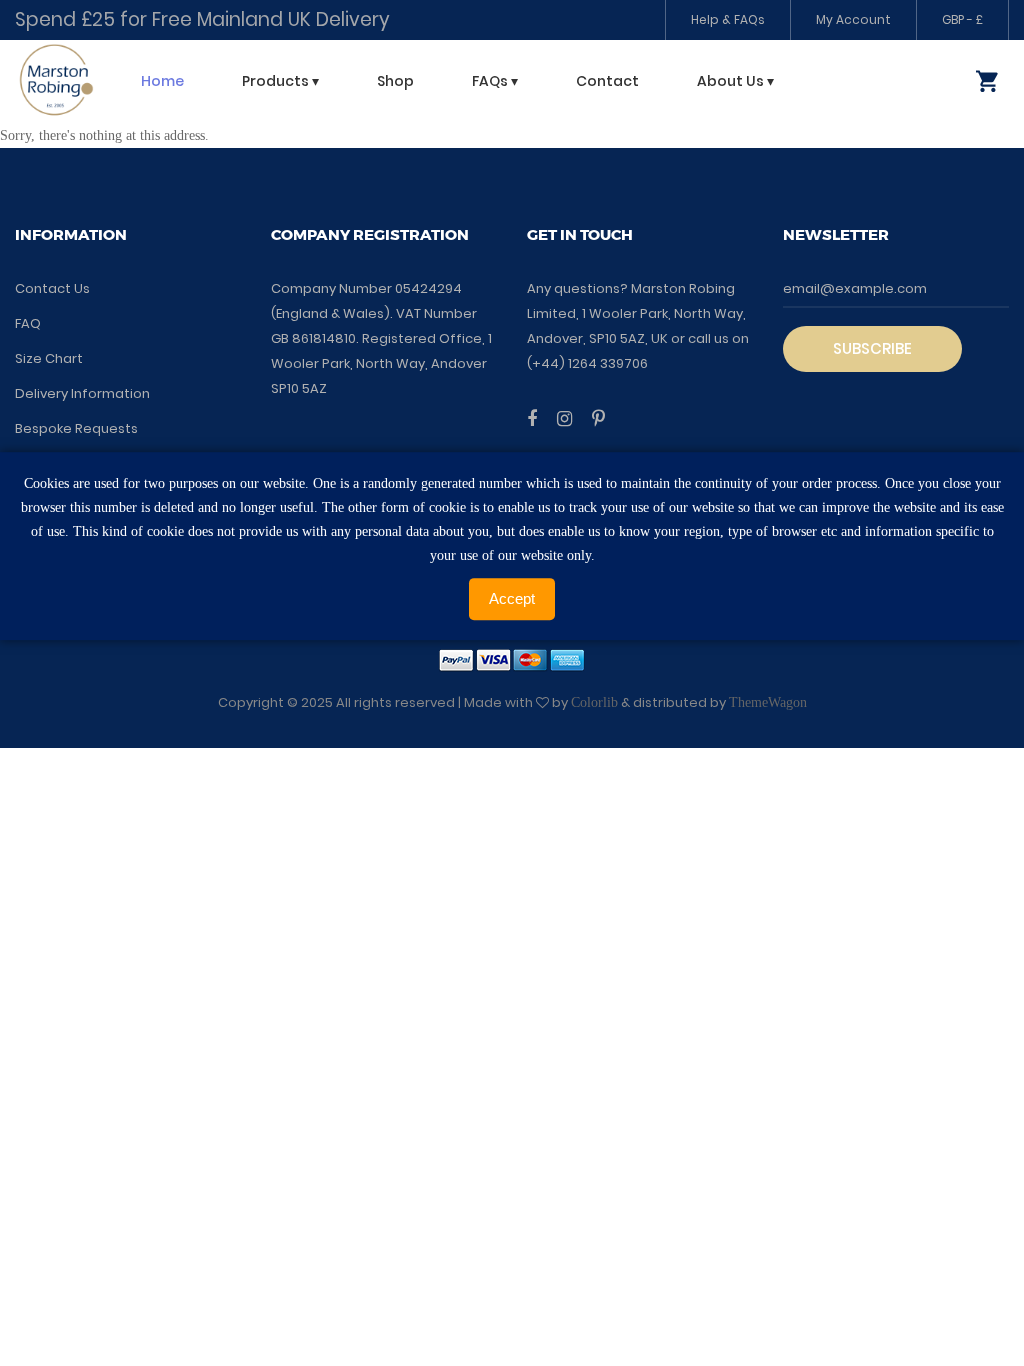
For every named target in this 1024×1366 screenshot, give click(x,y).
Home (162, 81)
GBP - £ (962, 19)
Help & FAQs (728, 19)
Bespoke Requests (76, 428)
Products (280, 81)
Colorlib (594, 702)
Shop (395, 81)
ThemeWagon (768, 702)
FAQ (28, 323)
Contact (607, 81)
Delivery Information (82, 393)
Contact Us (52, 288)
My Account (853, 19)
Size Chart (49, 358)
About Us (735, 81)
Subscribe (872, 348)
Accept (512, 598)
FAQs (495, 81)
